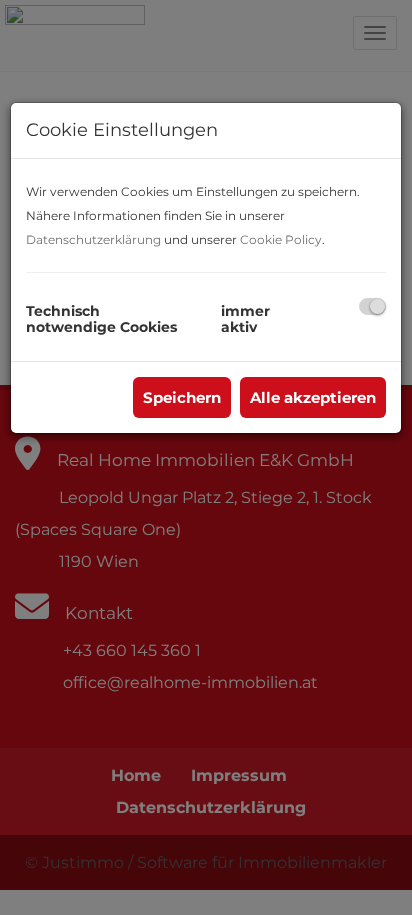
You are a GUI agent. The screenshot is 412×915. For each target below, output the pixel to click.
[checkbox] (372, 306)
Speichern (182, 397)
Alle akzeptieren (313, 397)
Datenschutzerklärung (93, 239)
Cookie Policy (281, 239)
